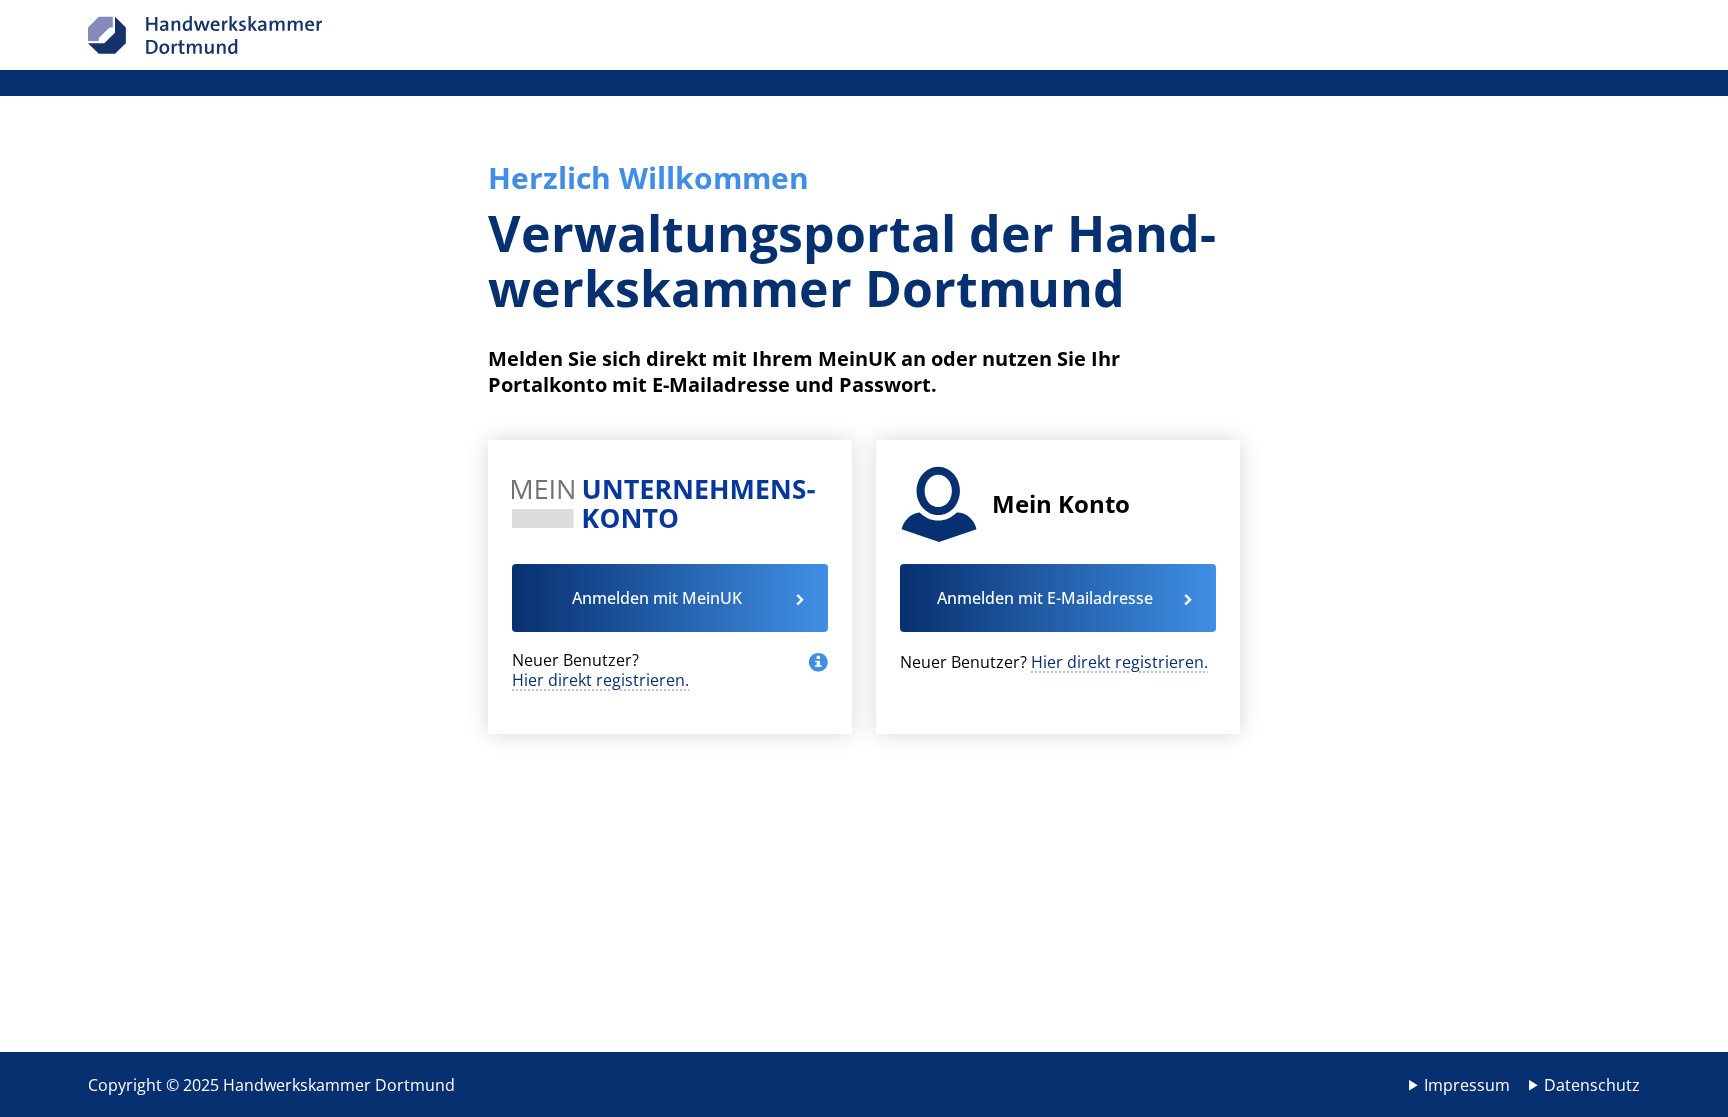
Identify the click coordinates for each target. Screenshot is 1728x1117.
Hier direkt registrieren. (600, 680)
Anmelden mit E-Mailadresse (1045, 598)
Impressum (1467, 1085)
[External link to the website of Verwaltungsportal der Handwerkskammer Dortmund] (205, 35)
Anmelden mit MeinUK (657, 598)
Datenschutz (1592, 1085)
